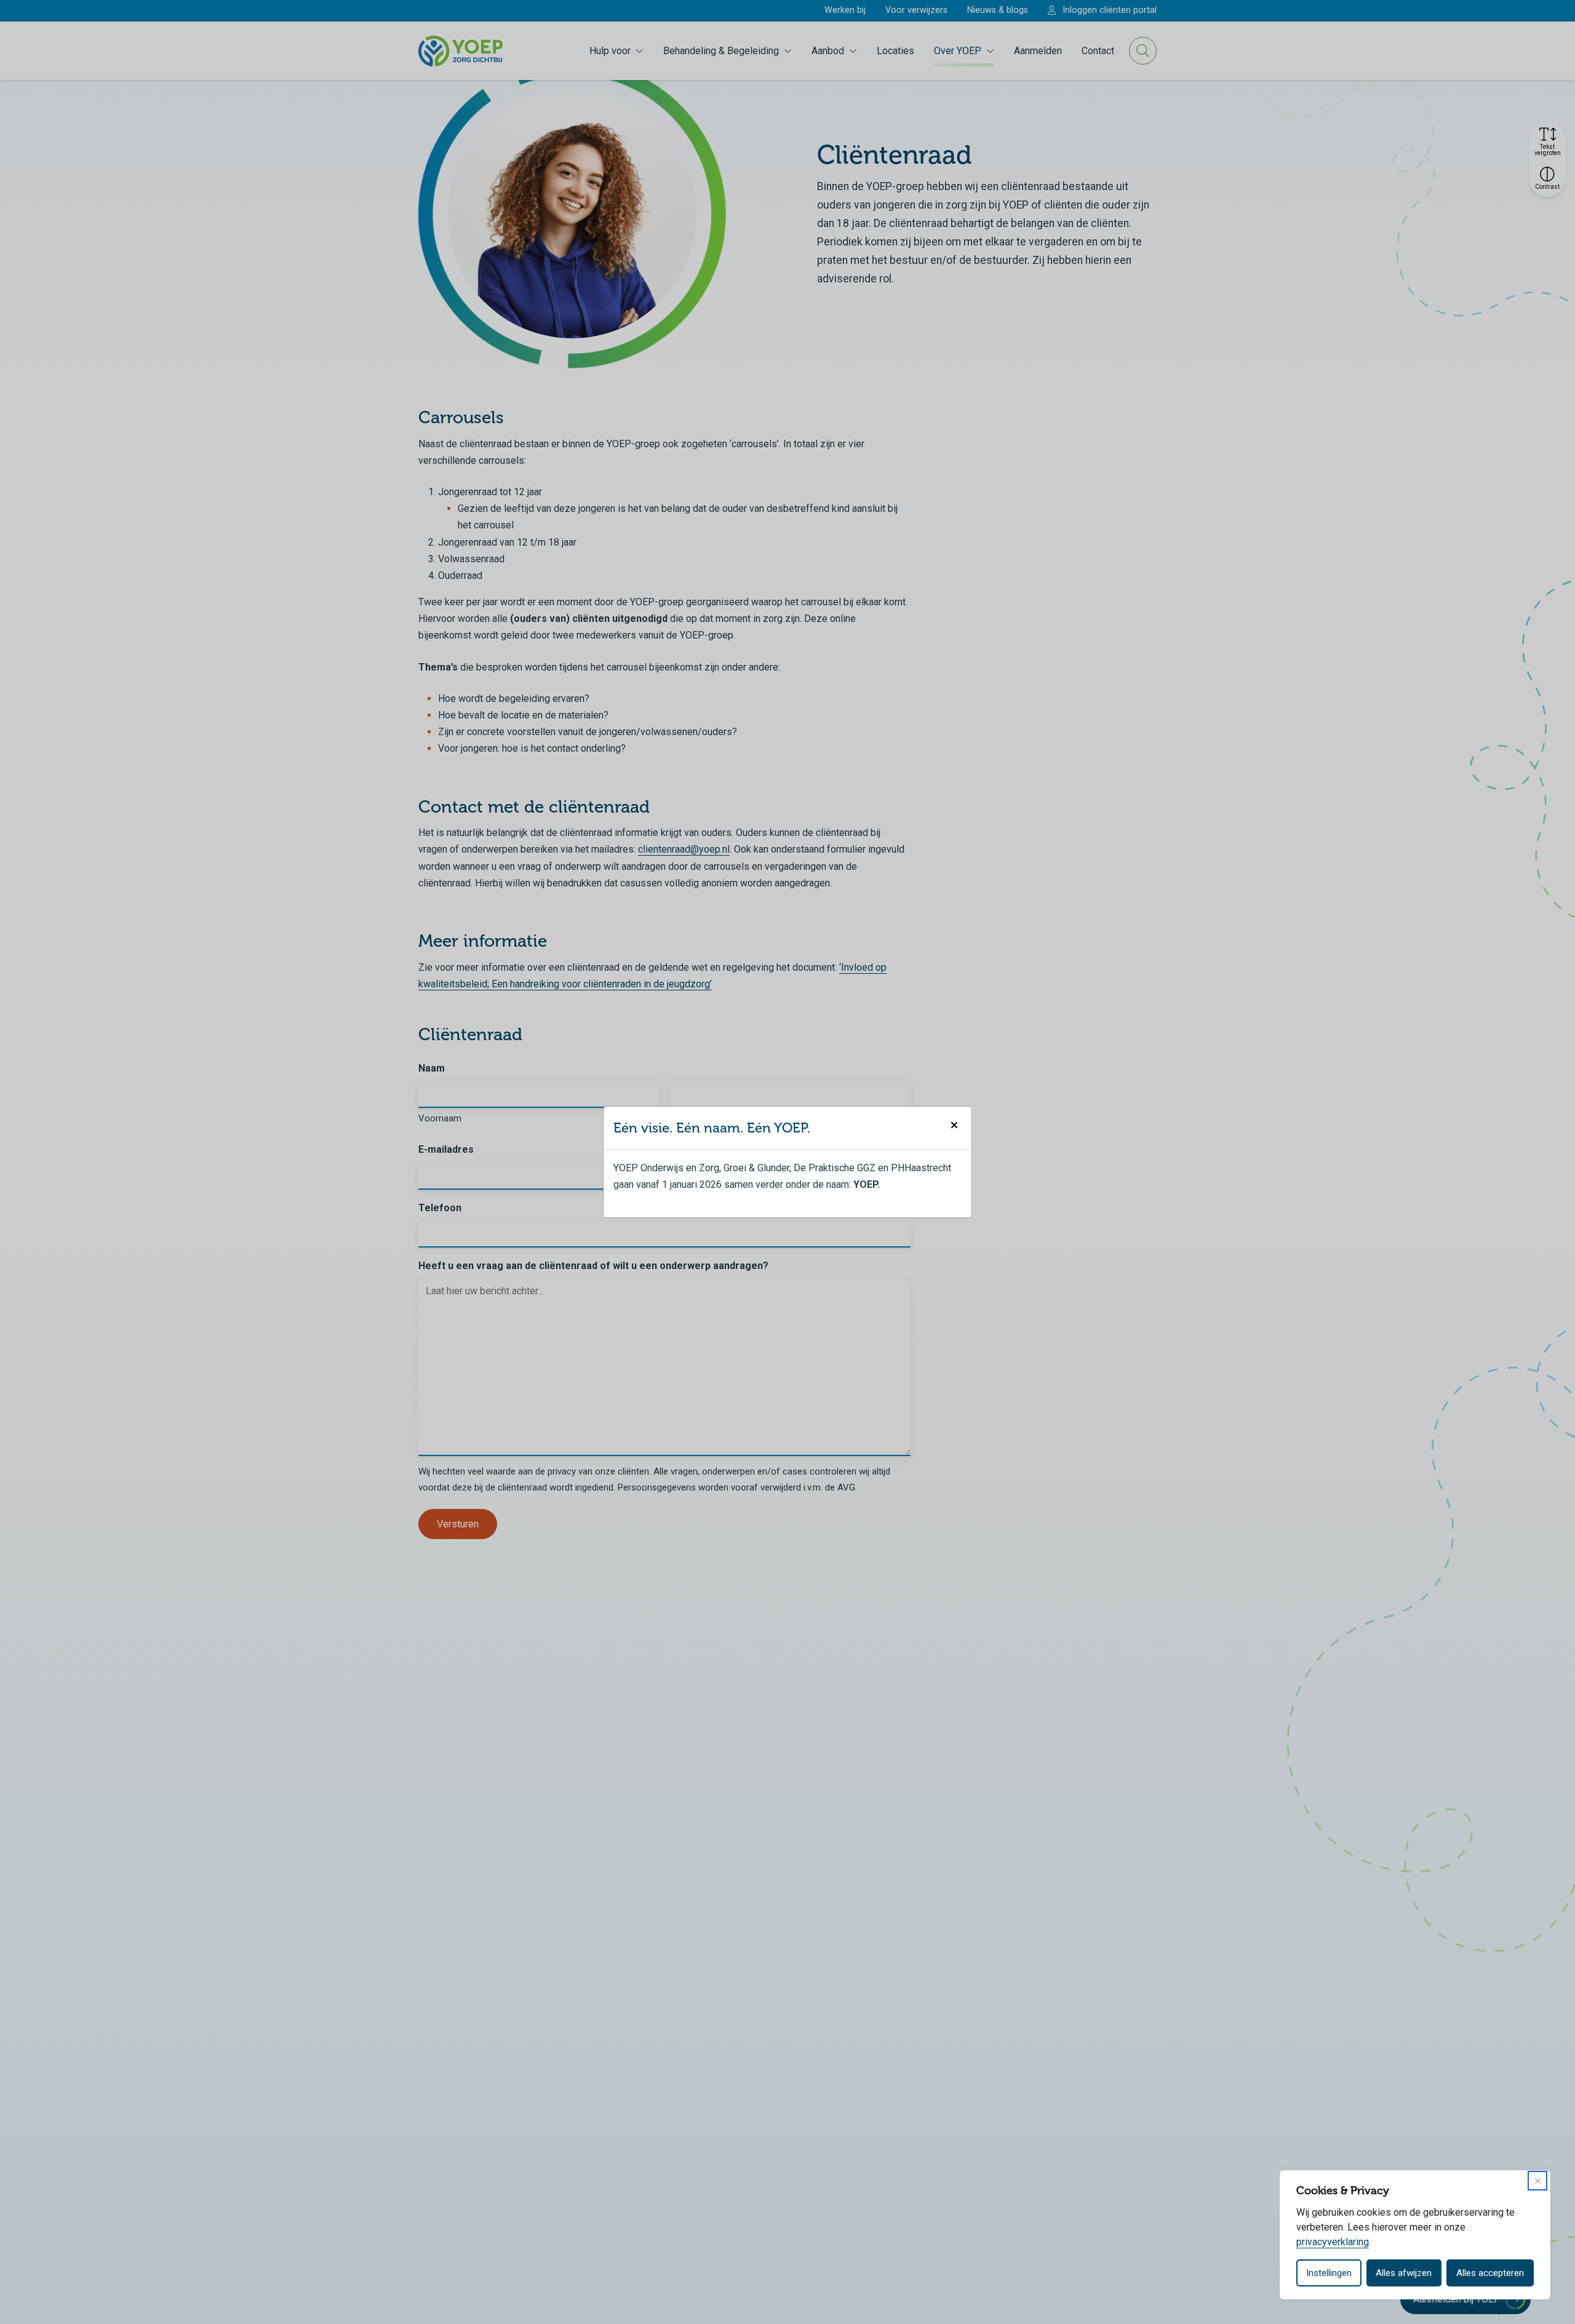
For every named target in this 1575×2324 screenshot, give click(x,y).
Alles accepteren (1490, 2273)
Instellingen (1329, 2273)
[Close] (1537, 2181)
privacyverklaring (1333, 2242)
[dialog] (1415, 2235)
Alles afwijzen (1404, 2273)
